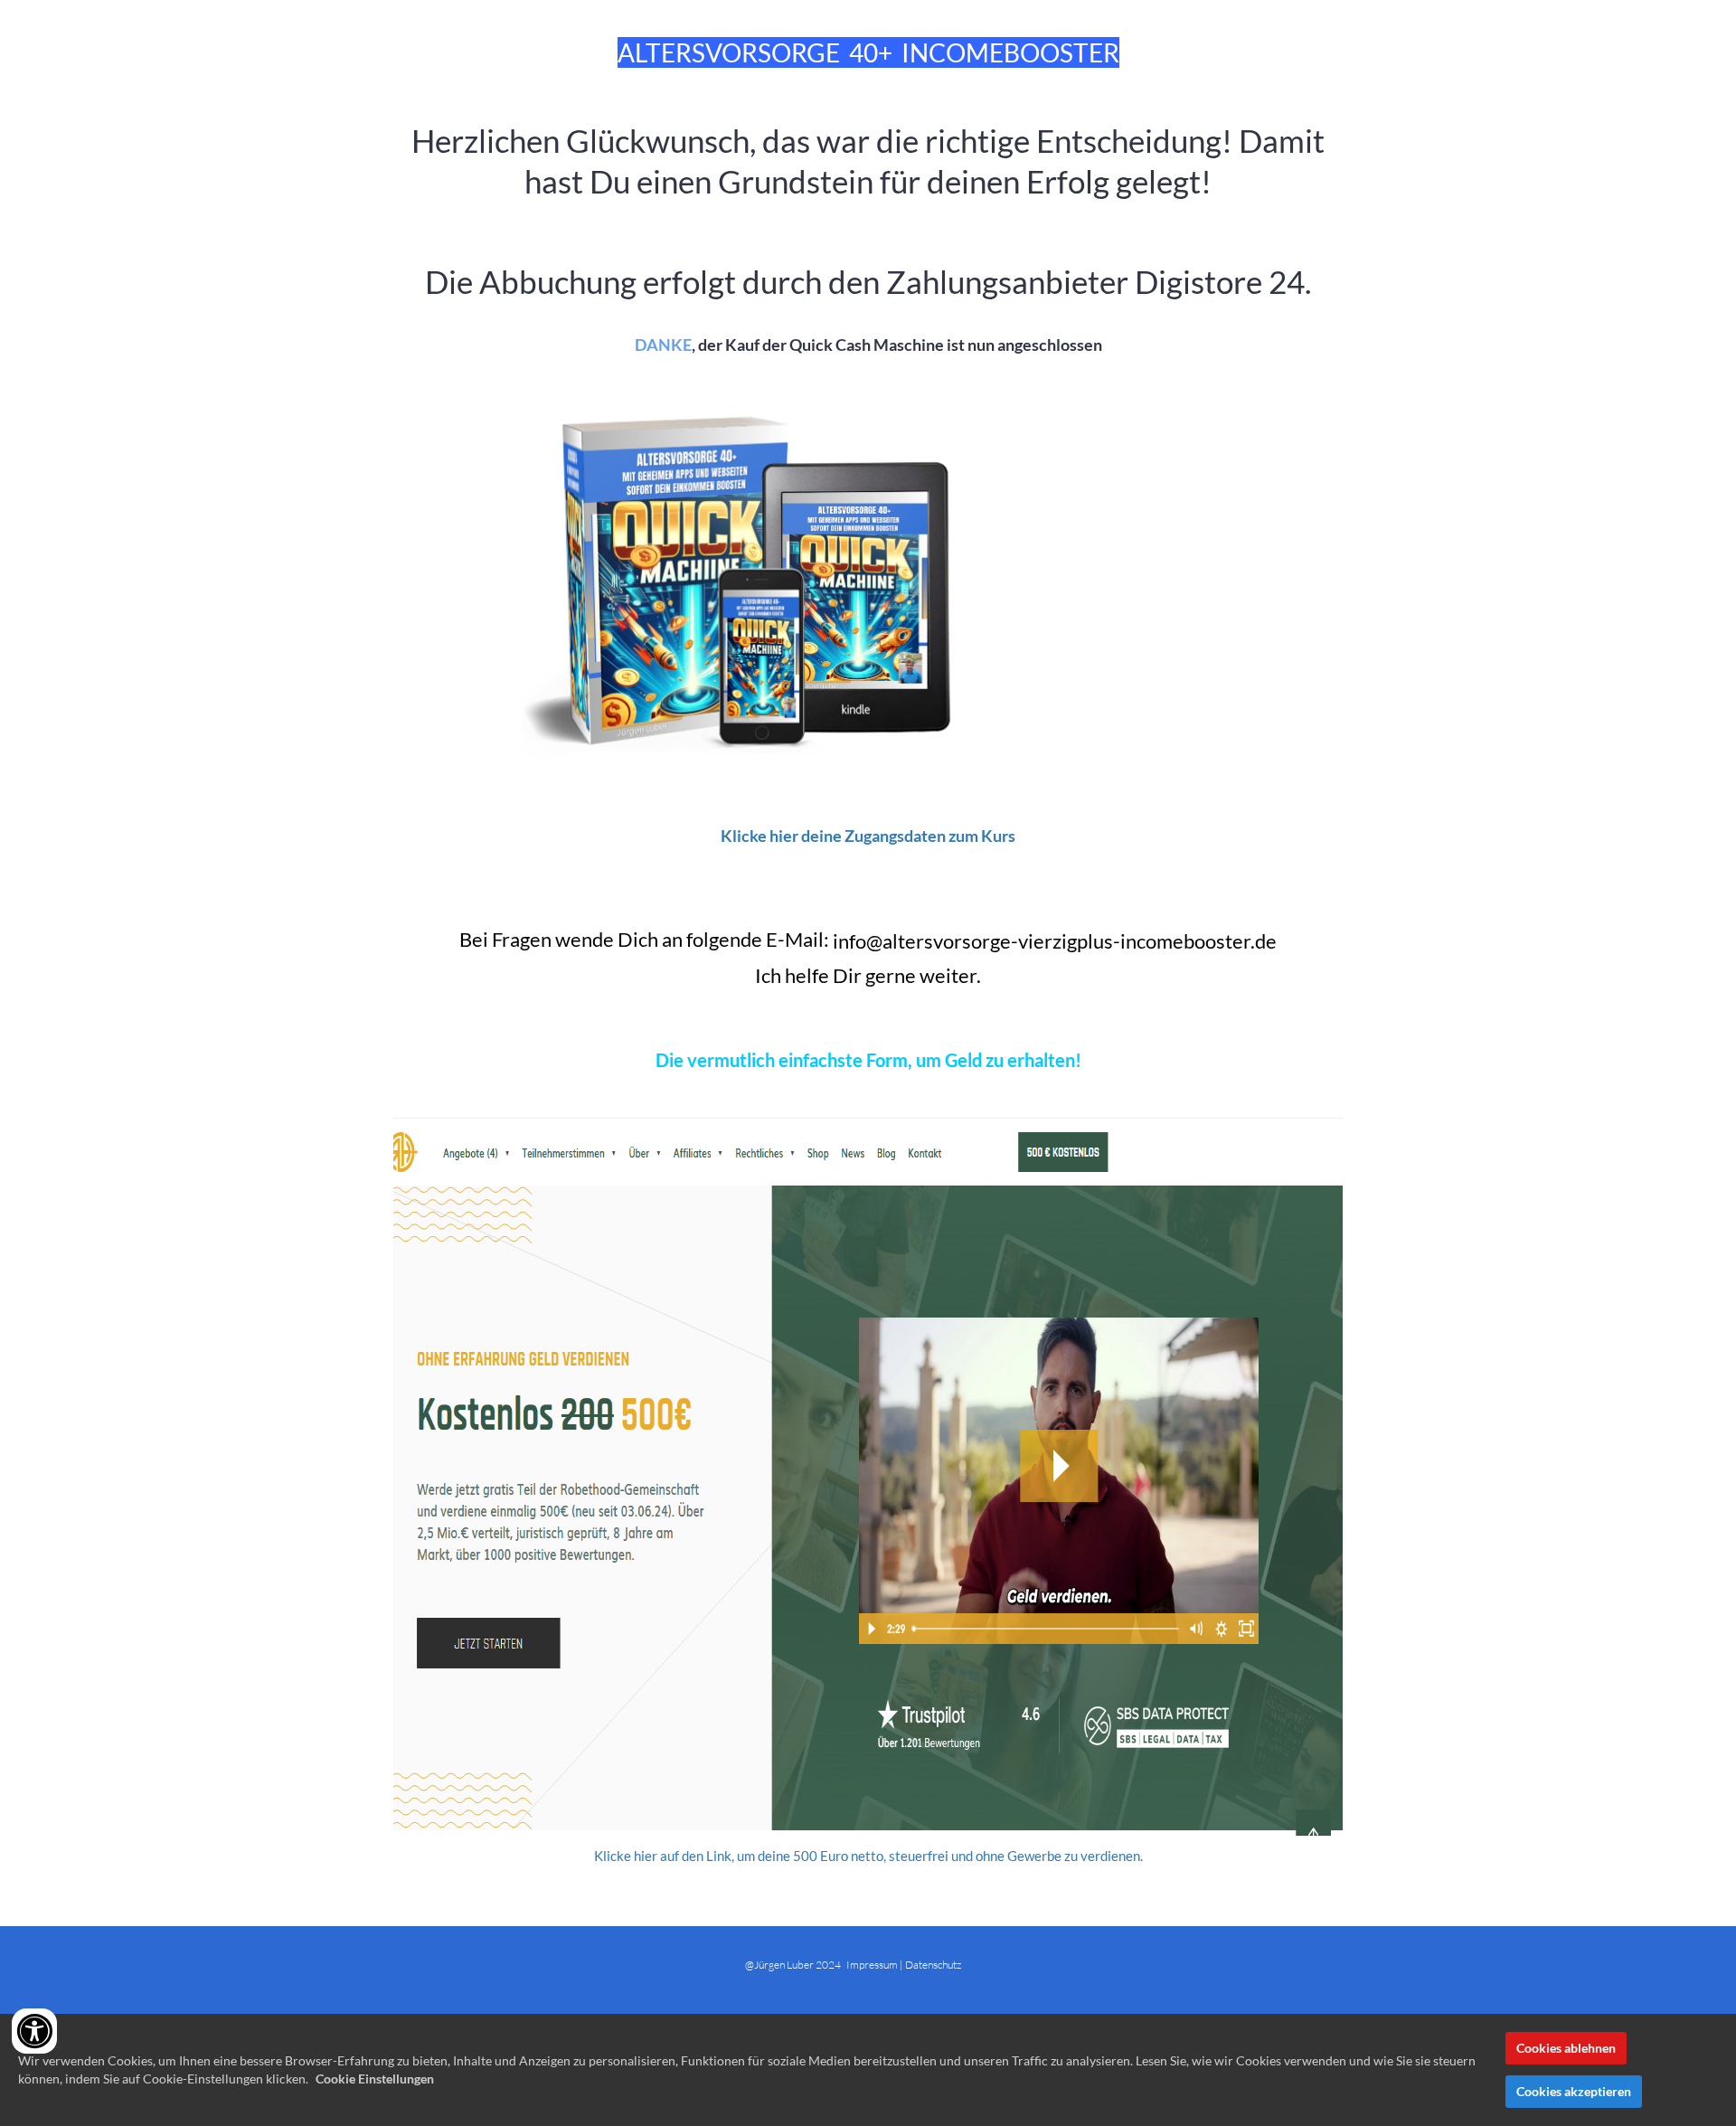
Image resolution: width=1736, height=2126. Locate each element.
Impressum (873, 1965)
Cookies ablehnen (1566, 2048)
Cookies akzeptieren (1574, 2091)
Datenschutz (933, 1965)
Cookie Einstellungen (375, 2079)
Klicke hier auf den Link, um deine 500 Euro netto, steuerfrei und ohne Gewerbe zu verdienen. (868, 1856)
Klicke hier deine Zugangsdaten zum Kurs (868, 836)
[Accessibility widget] (34, 2031)
